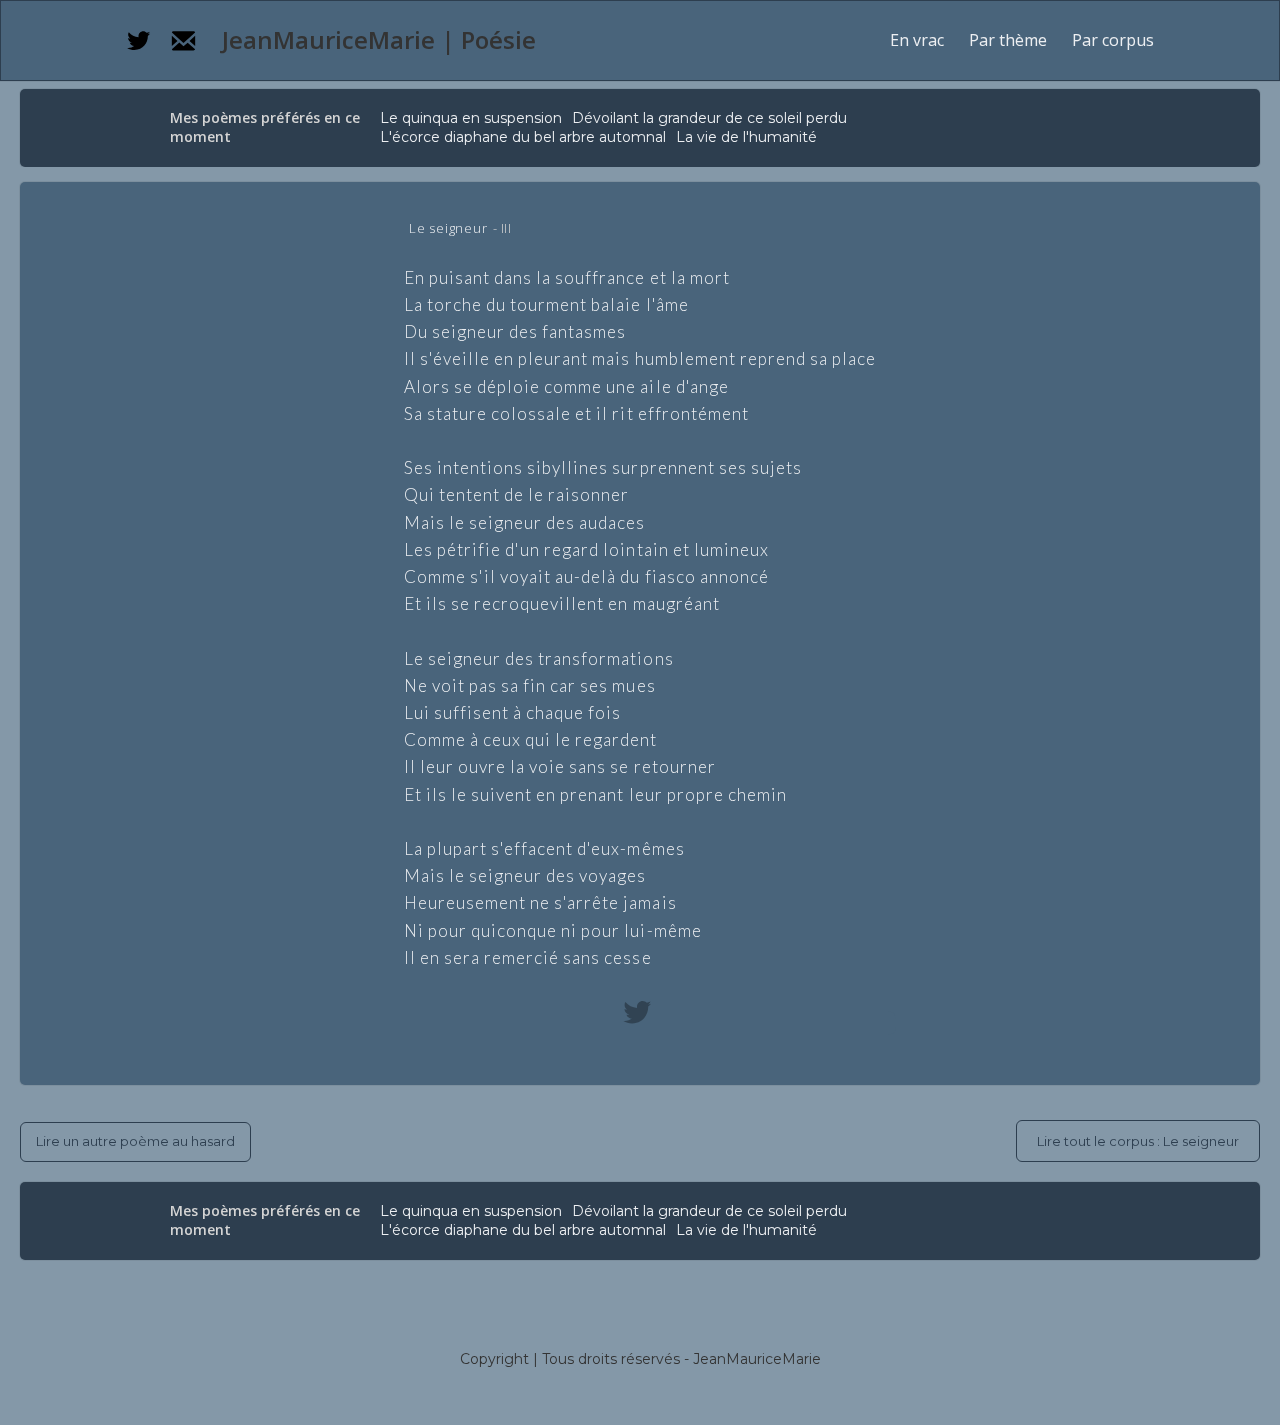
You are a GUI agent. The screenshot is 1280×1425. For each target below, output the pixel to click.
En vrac (917, 40)
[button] (1008, 40)
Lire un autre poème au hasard (135, 1141)
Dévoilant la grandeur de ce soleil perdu (709, 118)
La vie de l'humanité (746, 137)
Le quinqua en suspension (471, 118)
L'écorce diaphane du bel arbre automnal (523, 137)
